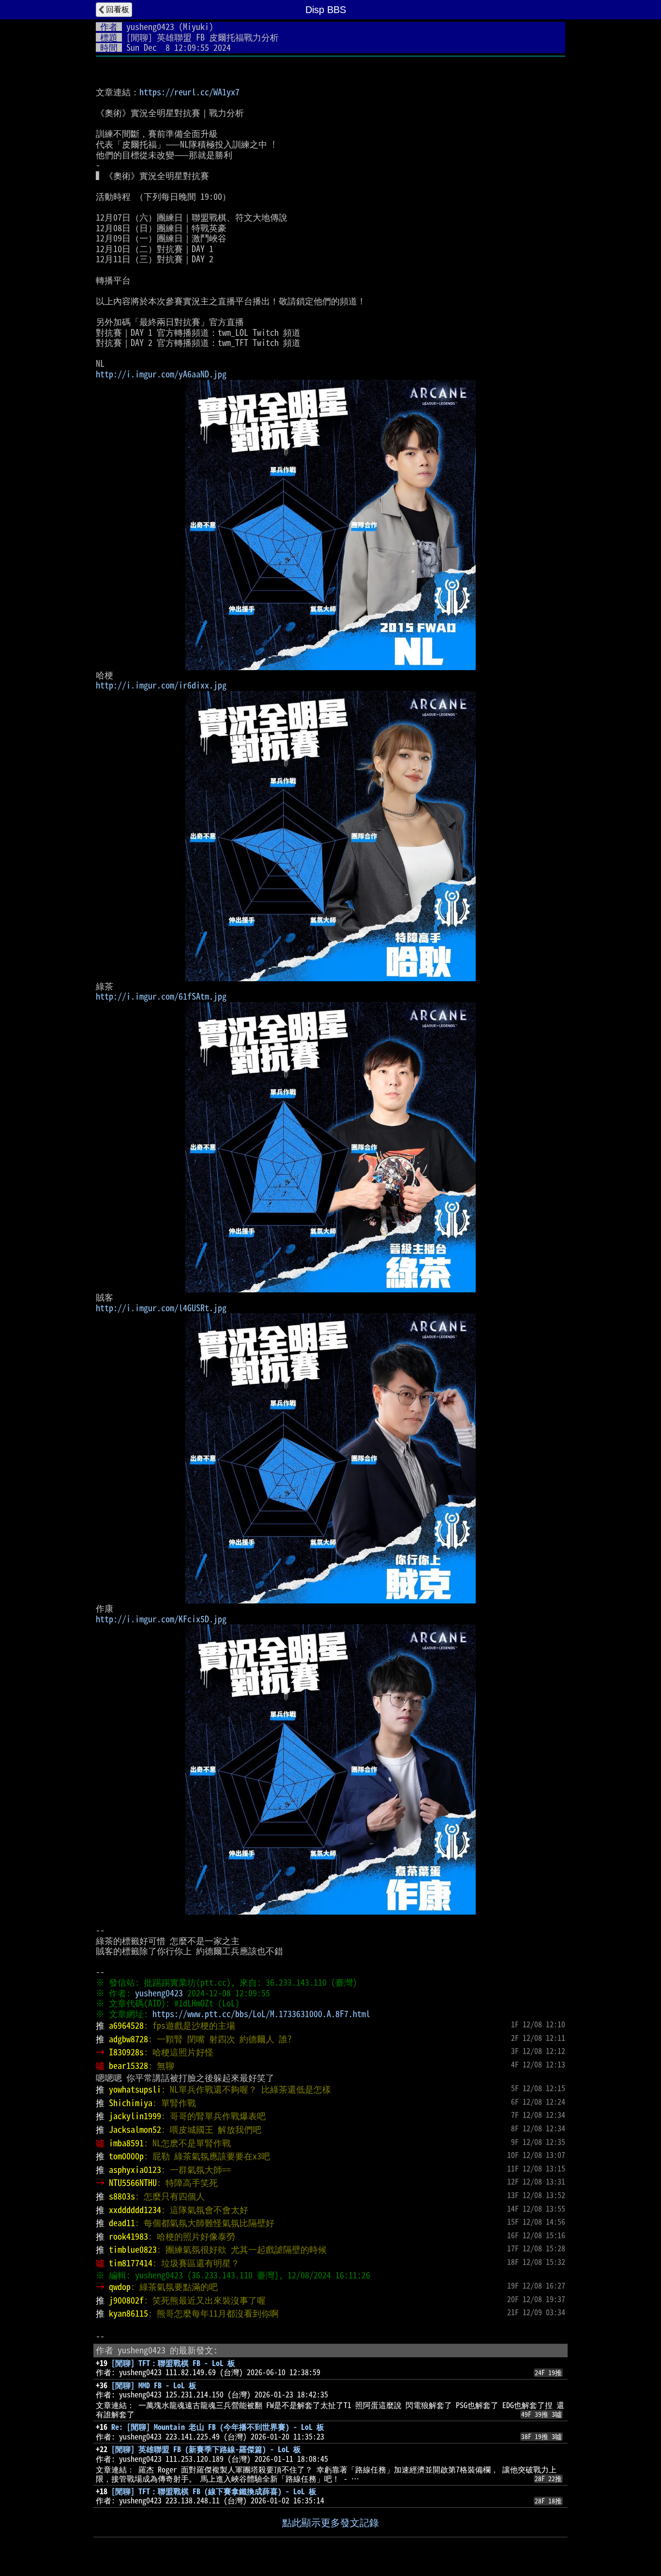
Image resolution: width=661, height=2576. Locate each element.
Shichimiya (131, 2103)
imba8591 (126, 2143)
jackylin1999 (135, 2116)
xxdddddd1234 (135, 2210)
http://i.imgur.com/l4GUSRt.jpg (161, 1308)
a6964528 (126, 2025)
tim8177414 (131, 2263)
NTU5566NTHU (133, 2183)
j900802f (126, 2300)
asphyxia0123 (135, 2170)
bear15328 (128, 2066)
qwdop (120, 2287)
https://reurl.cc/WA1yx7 (189, 92)
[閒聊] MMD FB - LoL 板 (154, 2385)
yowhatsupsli (135, 2089)
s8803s (122, 2196)
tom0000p (126, 2156)
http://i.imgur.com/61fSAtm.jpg (161, 996)
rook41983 (128, 2236)
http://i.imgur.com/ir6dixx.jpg (161, 685)
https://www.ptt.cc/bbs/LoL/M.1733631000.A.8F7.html (261, 2014)
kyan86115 (128, 2313)
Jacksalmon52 (135, 2129)
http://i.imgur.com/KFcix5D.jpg (161, 1619)
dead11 (122, 2223)
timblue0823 (133, 2249)
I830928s (126, 2052)
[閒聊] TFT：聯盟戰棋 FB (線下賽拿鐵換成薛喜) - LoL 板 (214, 2491)
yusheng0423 (150, 27)
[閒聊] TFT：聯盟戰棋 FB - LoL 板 (173, 2363)
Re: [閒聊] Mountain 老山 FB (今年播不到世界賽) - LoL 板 (218, 2427)
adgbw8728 (128, 2039)
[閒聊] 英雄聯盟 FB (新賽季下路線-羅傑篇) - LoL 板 (206, 2449)
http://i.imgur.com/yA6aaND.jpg (161, 374)
